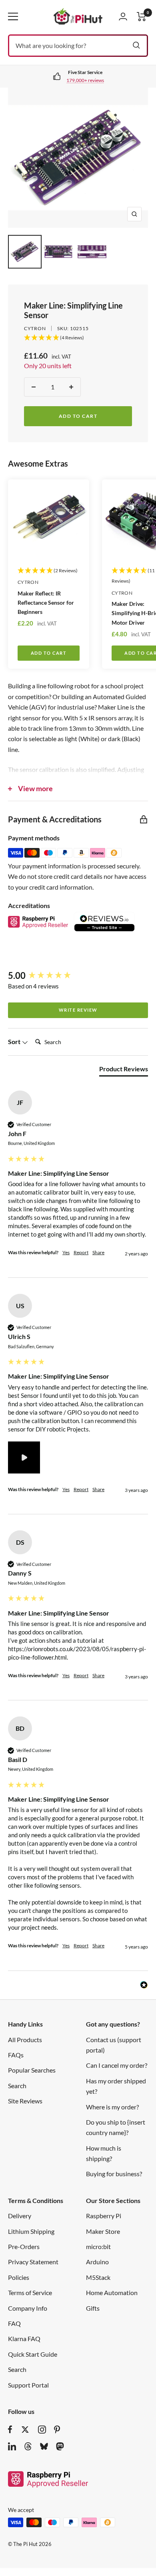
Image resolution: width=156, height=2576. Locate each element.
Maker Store (103, 2231)
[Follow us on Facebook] (10, 2430)
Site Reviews (25, 2101)
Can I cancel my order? (117, 2065)
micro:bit (98, 2246)
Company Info (28, 2308)
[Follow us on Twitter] (25, 2430)
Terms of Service (30, 2292)
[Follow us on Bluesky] (44, 2446)
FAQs (16, 2055)
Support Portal (28, 2385)
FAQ (14, 2323)
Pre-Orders (24, 2246)
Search (17, 2086)
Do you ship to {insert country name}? (116, 2127)
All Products (25, 2040)
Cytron (35, 328)
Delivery (20, 2216)
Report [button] (81, 1252)
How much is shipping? (104, 2153)
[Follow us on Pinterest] (57, 2430)
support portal (87, 80)
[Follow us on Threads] (28, 2446)
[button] (24, 1457)
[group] (78, 976)
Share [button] (98, 1252)
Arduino (97, 2262)
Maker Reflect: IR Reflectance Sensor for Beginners (46, 602)
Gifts (93, 2308)
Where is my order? (112, 2107)
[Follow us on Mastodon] (60, 2446)
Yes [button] (66, 1252)
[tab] (124, 1070)
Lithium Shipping (31, 2231)
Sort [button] (15, 1041)
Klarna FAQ (24, 2338)
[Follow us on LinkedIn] (12, 2446)
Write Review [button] (78, 1010)
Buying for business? (114, 2174)
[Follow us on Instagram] (42, 2430)
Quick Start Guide (33, 2354)
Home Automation (112, 2292)
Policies (19, 2277)
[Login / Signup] (123, 16)
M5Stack (98, 2277)
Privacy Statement (33, 2262)
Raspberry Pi (104, 2216)
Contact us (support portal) (114, 2045)
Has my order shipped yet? (116, 2086)
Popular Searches (32, 2070)
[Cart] (142, 17)
